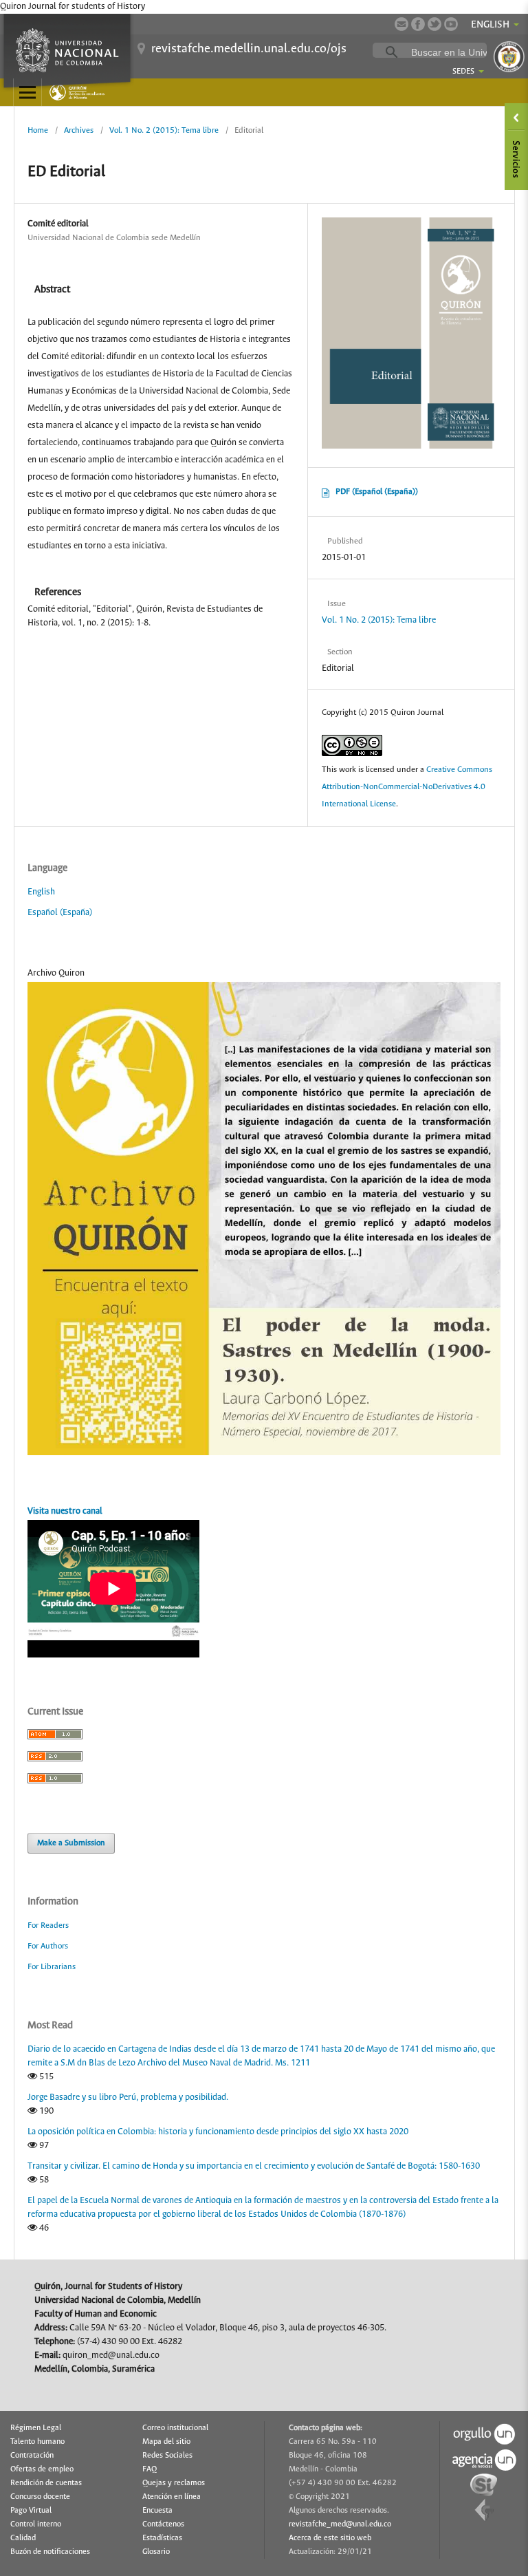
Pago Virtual (31, 2511)
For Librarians (52, 1967)
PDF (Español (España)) (377, 492)
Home (38, 130)
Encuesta (157, 2511)
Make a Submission (71, 1843)
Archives (79, 130)
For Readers (48, 1925)
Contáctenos (163, 2524)
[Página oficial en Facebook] (418, 24)
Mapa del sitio (166, 2442)
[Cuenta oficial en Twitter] (434, 24)
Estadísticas (162, 2538)
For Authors (48, 1946)
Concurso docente (40, 2497)
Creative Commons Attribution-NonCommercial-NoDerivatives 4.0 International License (407, 787)
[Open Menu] (27, 92)
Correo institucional (175, 2428)
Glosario (156, 2552)
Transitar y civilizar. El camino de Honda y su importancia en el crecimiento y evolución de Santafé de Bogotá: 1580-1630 (254, 2166)
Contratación (32, 2456)
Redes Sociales (167, 2456)
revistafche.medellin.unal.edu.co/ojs (249, 49)
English (41, 892)
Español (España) (60, 913)
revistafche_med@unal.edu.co (340, 2524)
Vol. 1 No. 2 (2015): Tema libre (164, 130)
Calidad (23, 2538)
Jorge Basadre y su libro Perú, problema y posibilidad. (128, 2097)
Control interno (36, 2524)
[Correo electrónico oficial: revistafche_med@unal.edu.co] (401, 24)
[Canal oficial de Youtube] (451, 24)
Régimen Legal (36, 2428)
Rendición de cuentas (46, 2483)
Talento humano (37, 2442)
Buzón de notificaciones (50, 2552)
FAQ (150, 2469)
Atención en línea (172, 2497)
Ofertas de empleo (42, 2469)
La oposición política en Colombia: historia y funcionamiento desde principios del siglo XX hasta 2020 (218, 2132)
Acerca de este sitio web (330, 2538)
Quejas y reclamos (174, 2483)
